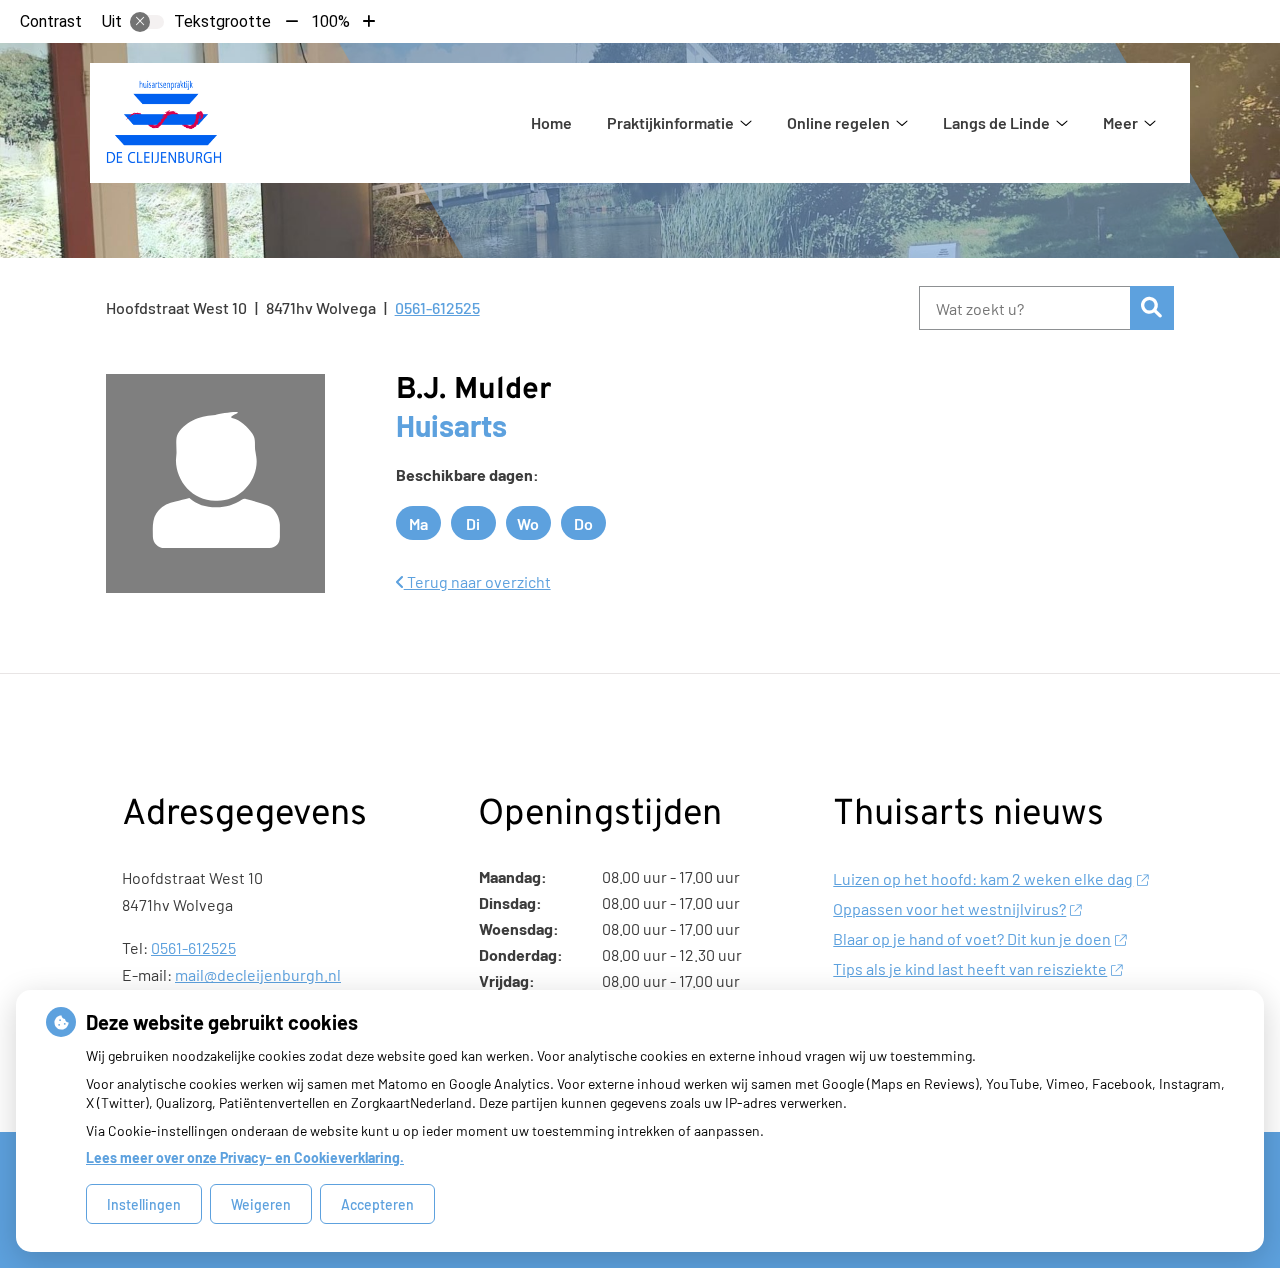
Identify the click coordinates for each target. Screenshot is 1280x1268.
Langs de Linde (996, 122)
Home (551, 122)
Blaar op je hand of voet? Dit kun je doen (972, 938)
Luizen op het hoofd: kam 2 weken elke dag (983, 878)
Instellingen (144, 1204)
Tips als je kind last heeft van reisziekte (970, 968)
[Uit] (147, 22)
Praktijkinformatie (670, 122)
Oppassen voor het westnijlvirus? (949, 908)
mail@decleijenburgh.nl (258, 974)
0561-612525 (193, 947)
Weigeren (261, 1204)
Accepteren (377, 1204)
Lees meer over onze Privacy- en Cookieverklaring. (245, 1157)
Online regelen (838, 122)
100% (330, 21)
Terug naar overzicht (477, 581)
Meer (1120, 122)
